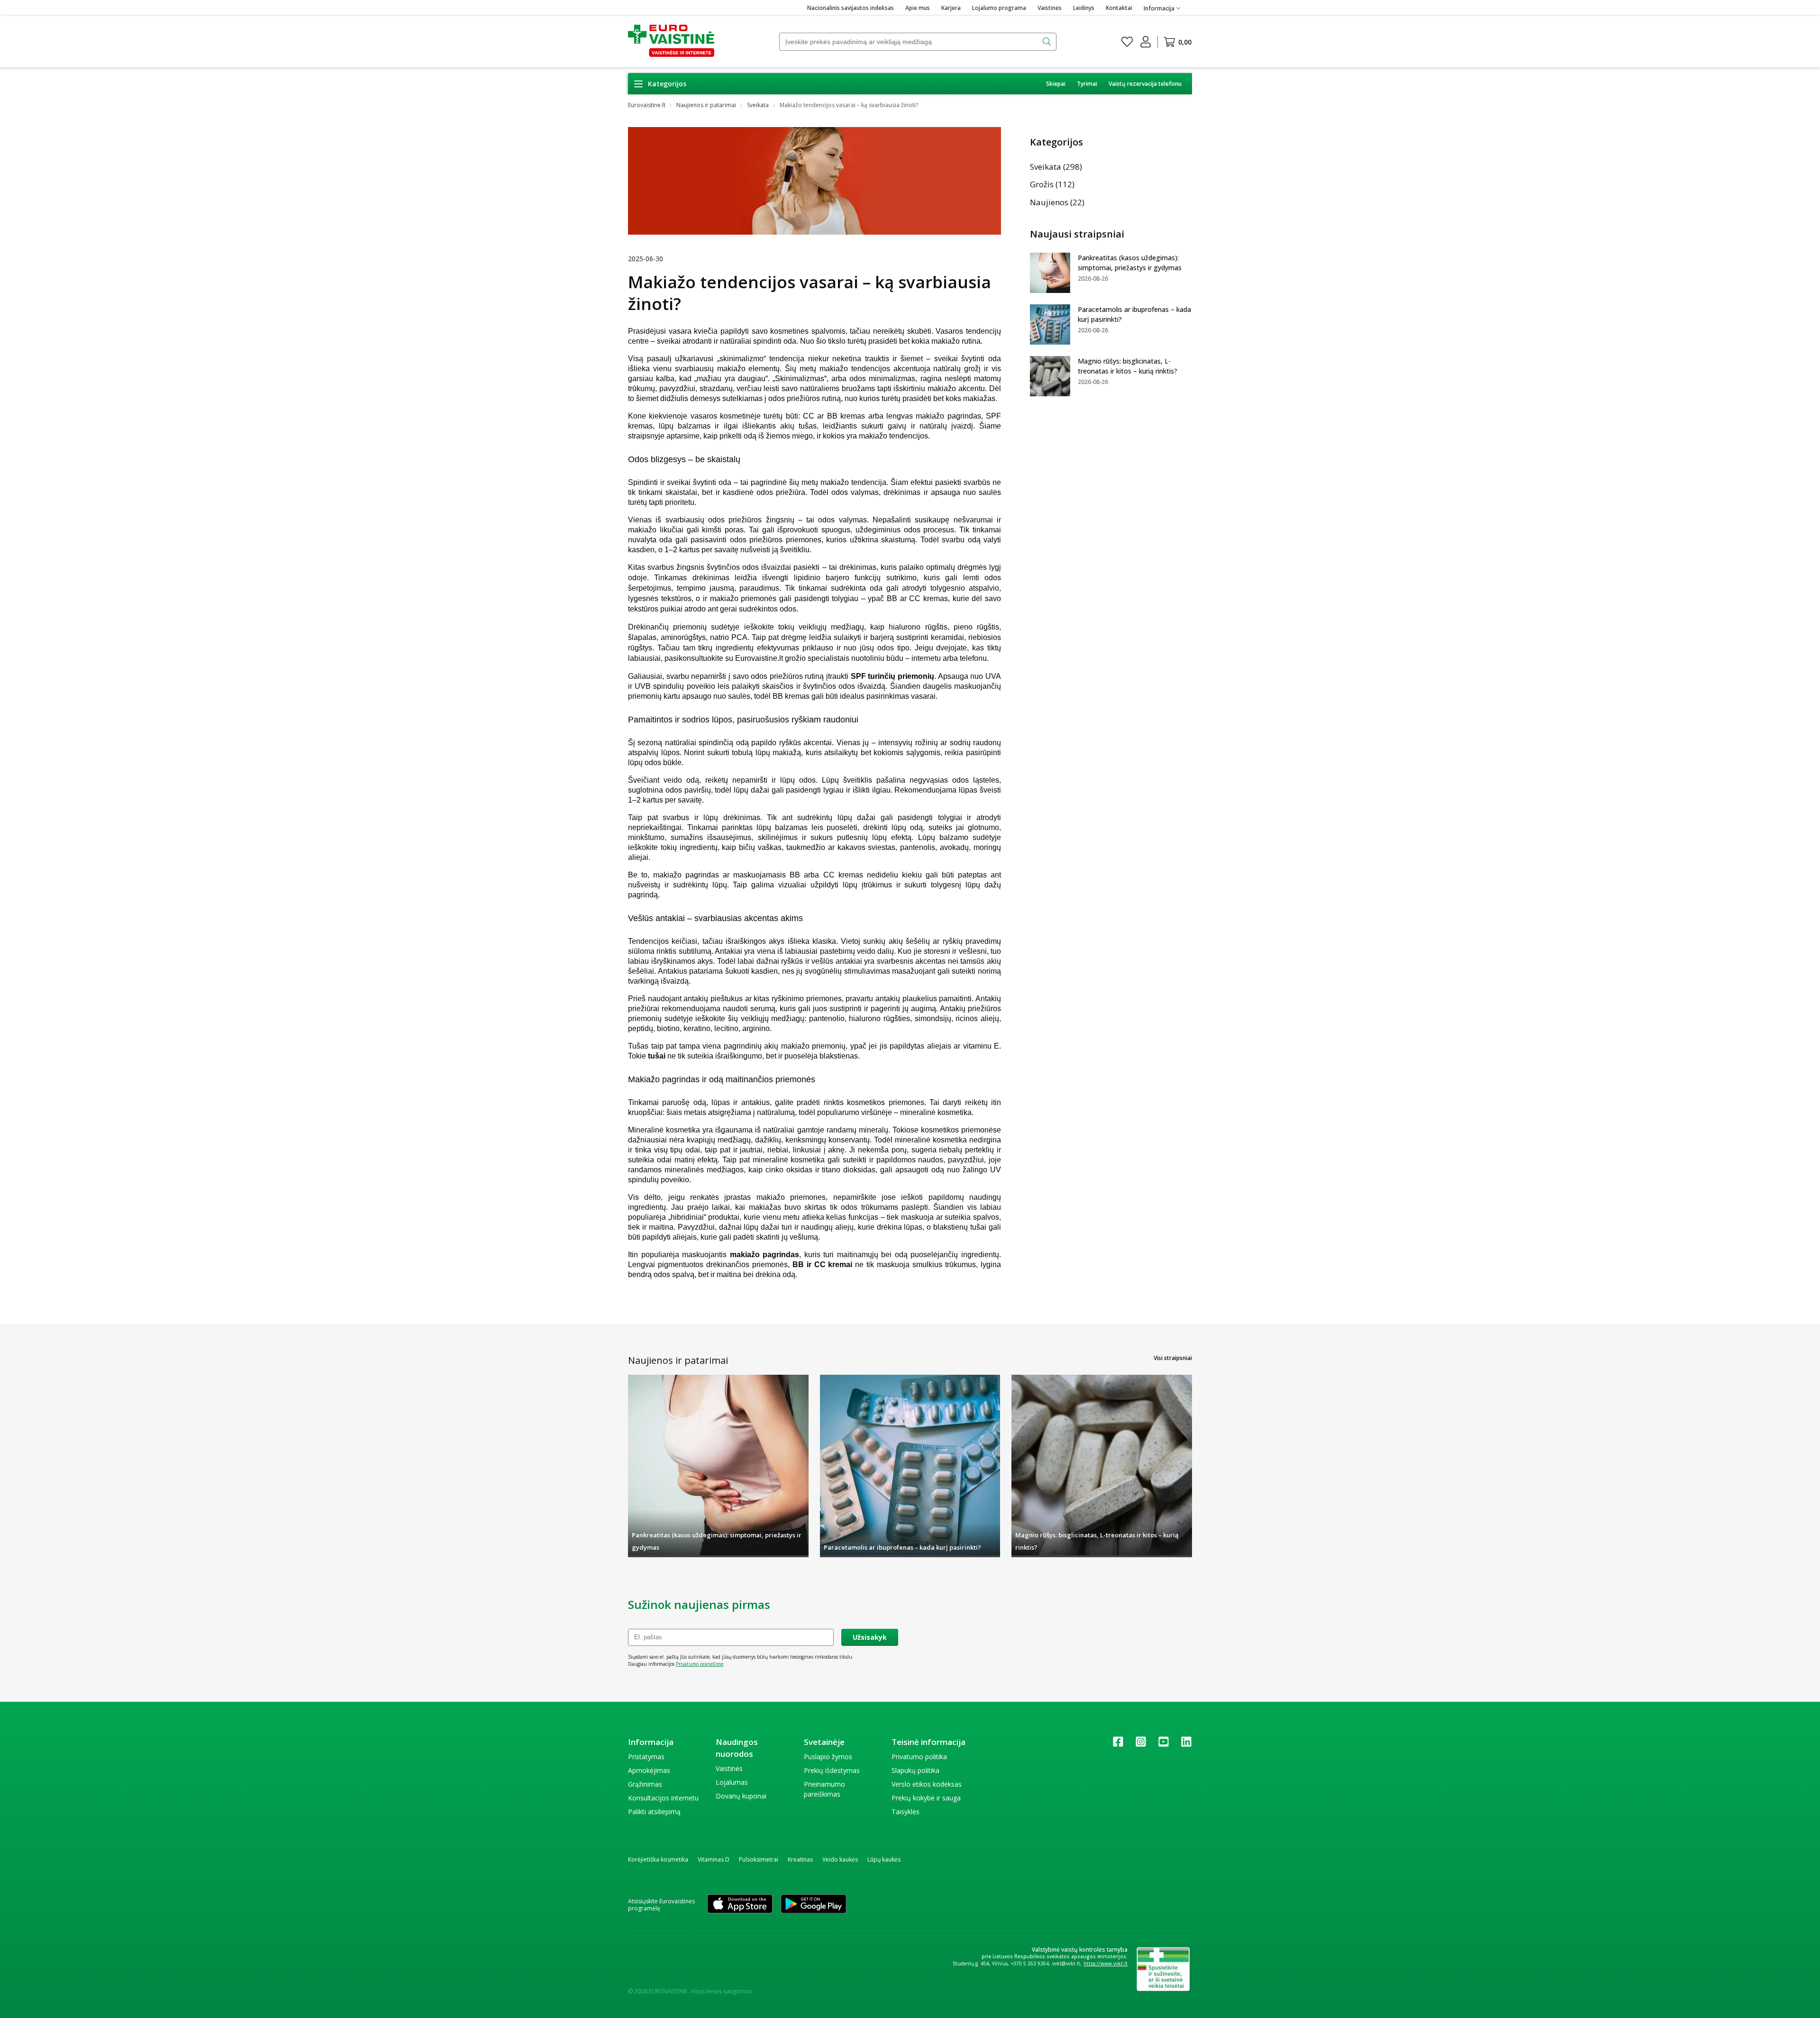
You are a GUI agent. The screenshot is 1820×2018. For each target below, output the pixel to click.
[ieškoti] (1048, 42)
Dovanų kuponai (741, 1796)
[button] (660, 84)
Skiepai (1056, 84)
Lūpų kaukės (884, 1859)
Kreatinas (800, 1859)
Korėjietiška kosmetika (658, 1859)
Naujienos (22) (1057, 202)
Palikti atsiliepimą (654, 1812)
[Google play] (814, 1905)
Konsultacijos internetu (663, 1798)
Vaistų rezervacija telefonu (1145, 84)
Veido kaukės (840, 1859)
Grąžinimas (645, 1784)
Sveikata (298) (1056, 167)
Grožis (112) (1052, 184)
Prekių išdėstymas (832, 1770)
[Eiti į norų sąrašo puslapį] (1127, 42)
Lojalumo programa (999, 8)
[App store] (740, 1905)
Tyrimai (1087, 84)
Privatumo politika (919, 1757)
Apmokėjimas (649, 1770)
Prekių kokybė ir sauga (926, 1798)
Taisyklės (905, 1812)
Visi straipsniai (1173, 1358)
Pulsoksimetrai (759, 1859)
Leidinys (1084, 8)
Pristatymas (646, 1757)
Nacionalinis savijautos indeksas (851, 8)
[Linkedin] (1186, 1745)
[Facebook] (1118, 1745)
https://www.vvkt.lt (1106, 1963)
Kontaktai (1119, 8)
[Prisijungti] (1146, 42)
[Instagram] (1141, 1745)
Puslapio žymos (828, 1757)
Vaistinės (1050, 8)
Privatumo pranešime (700, 1664)
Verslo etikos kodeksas (927, 1784)
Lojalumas (732, 1782)
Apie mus (918, 8)
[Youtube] (1164, 1745)
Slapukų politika (915, 1770)
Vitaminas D (714, 1859)
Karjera (951, 8)
